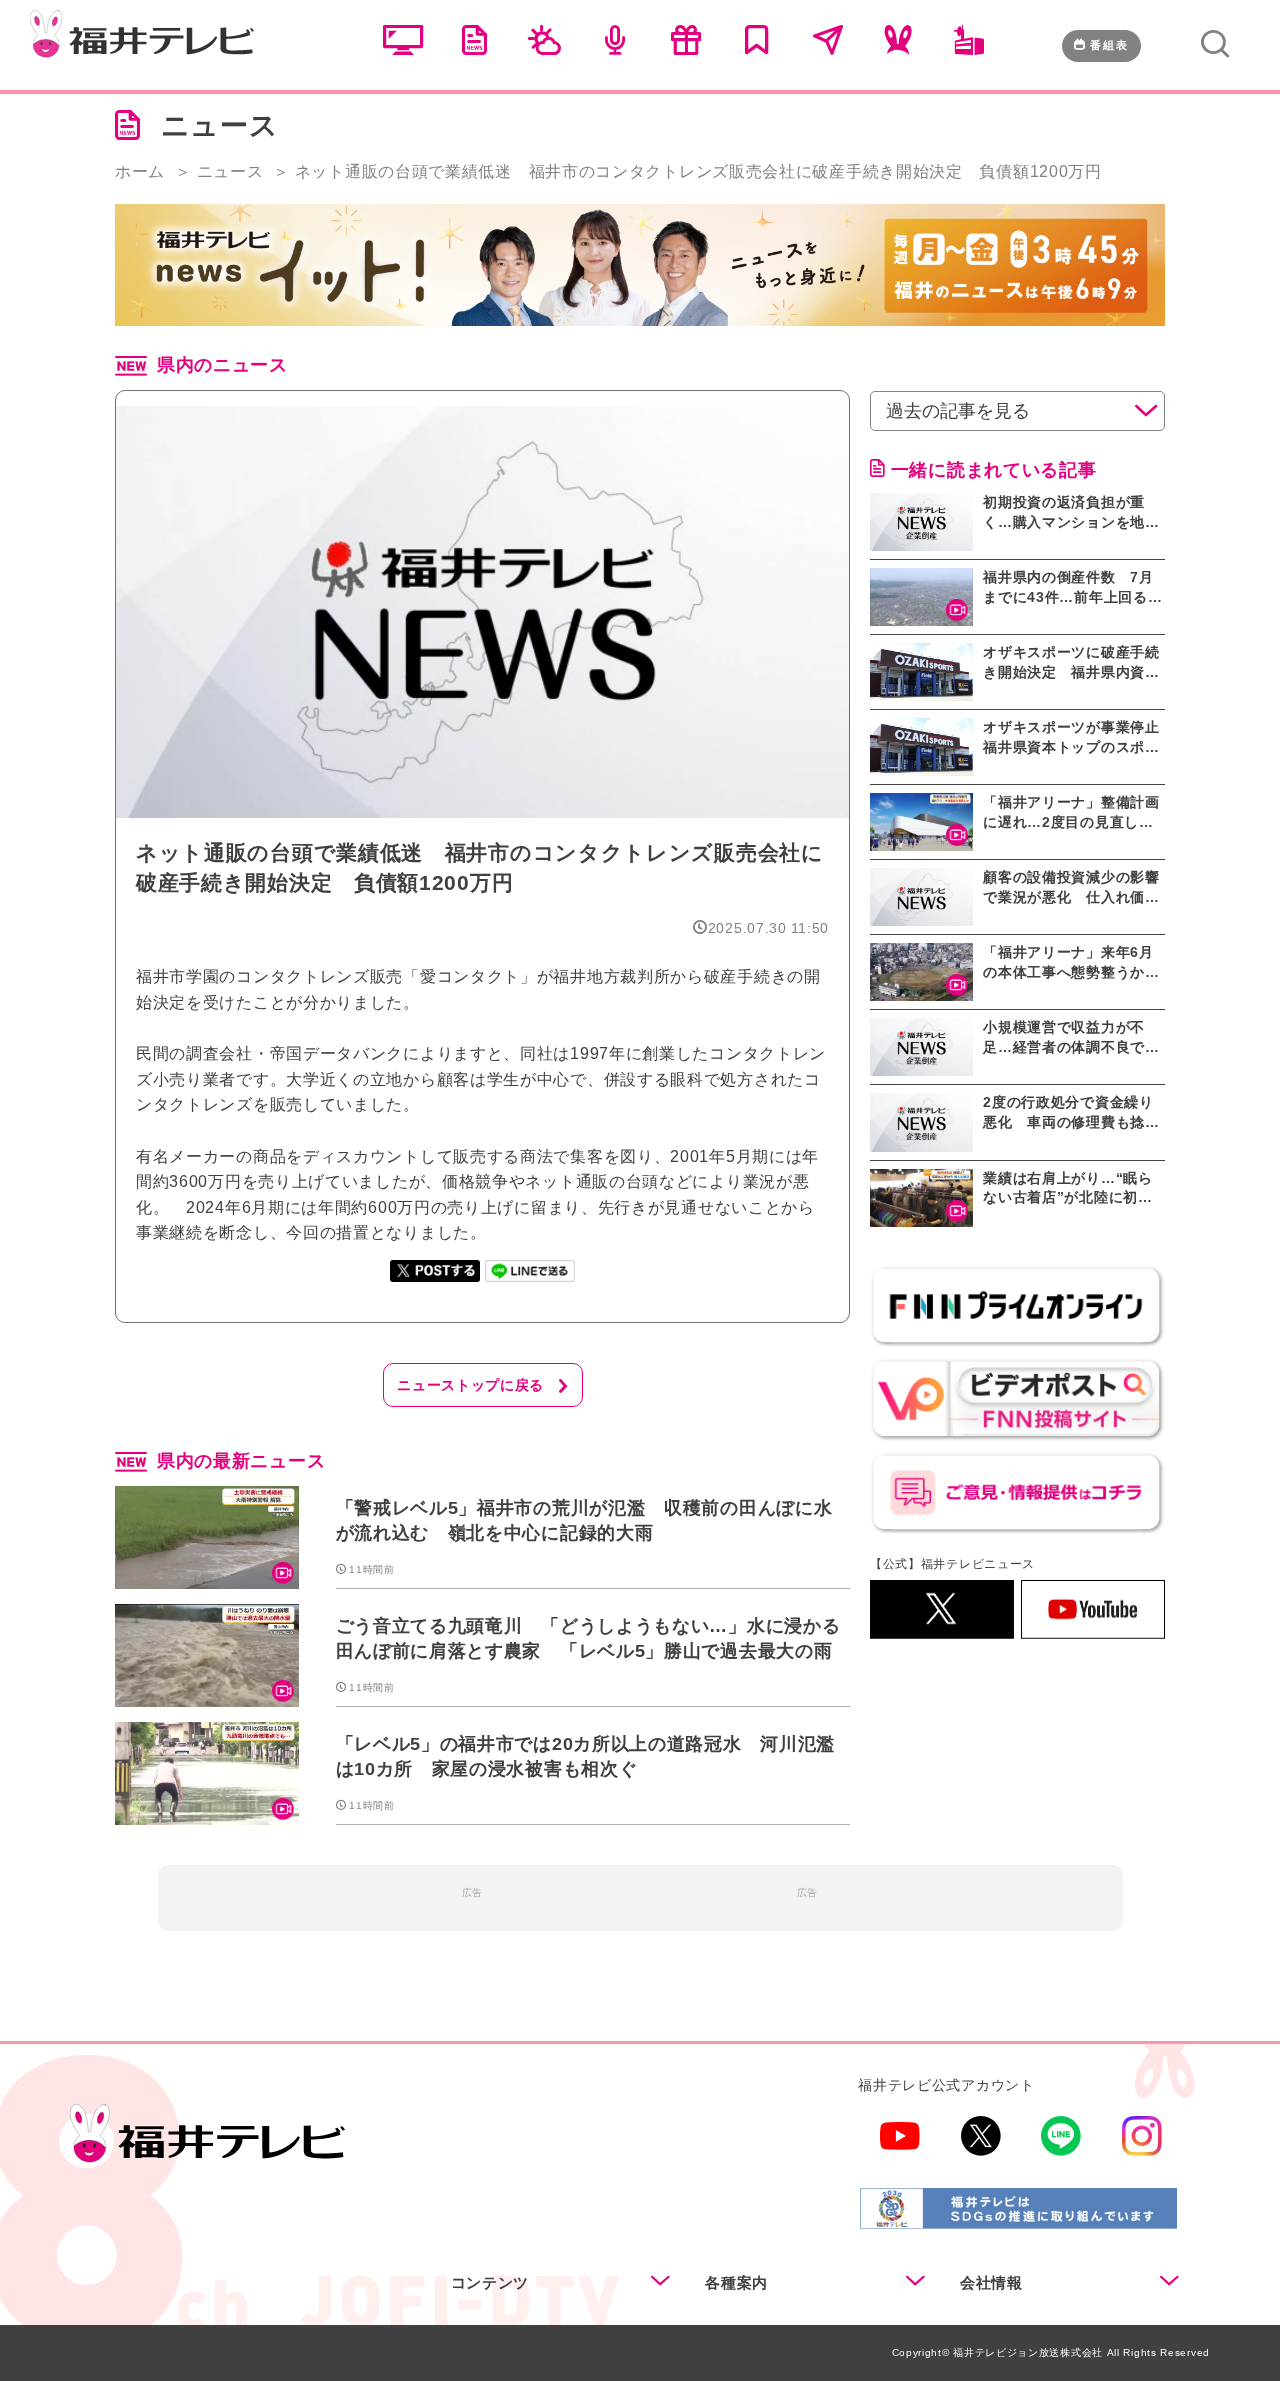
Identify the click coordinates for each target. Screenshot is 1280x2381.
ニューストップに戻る (470, 1385)
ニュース (230, 171)
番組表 (1109, 45)
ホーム (140, 171)
